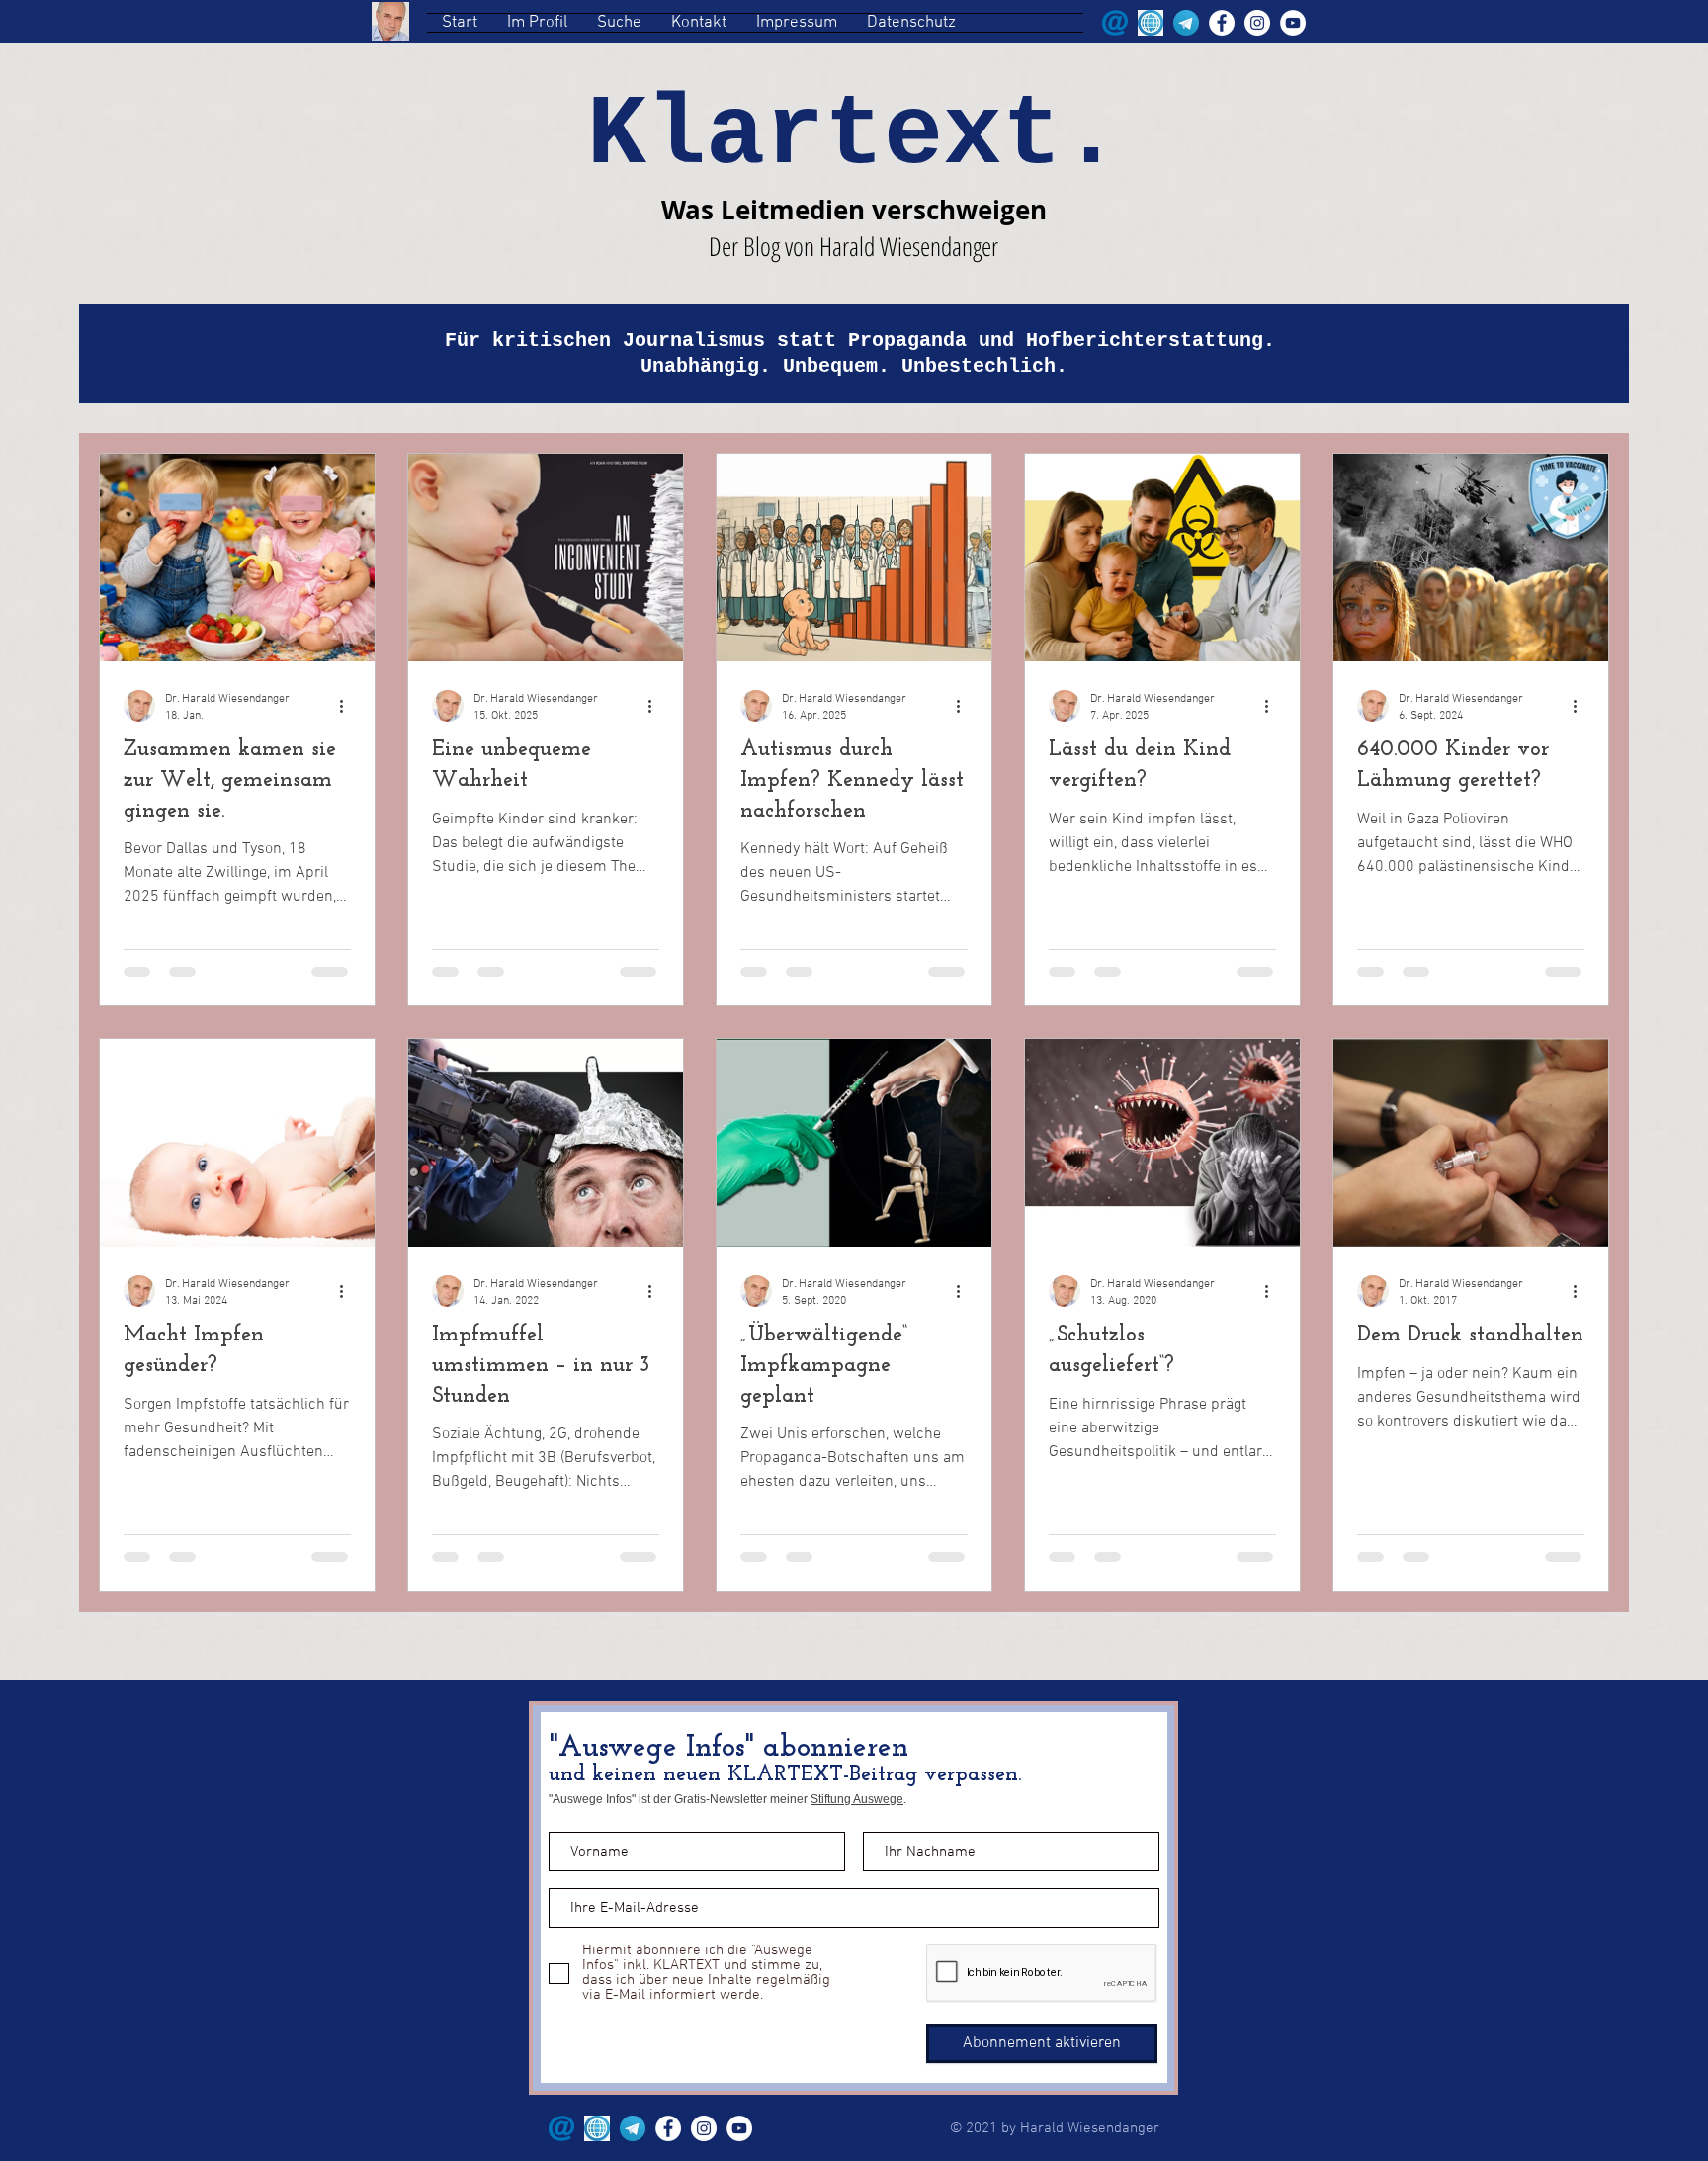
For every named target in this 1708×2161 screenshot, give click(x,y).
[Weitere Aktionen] (348, 704)
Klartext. (854, 136)
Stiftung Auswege (857, 1799)
